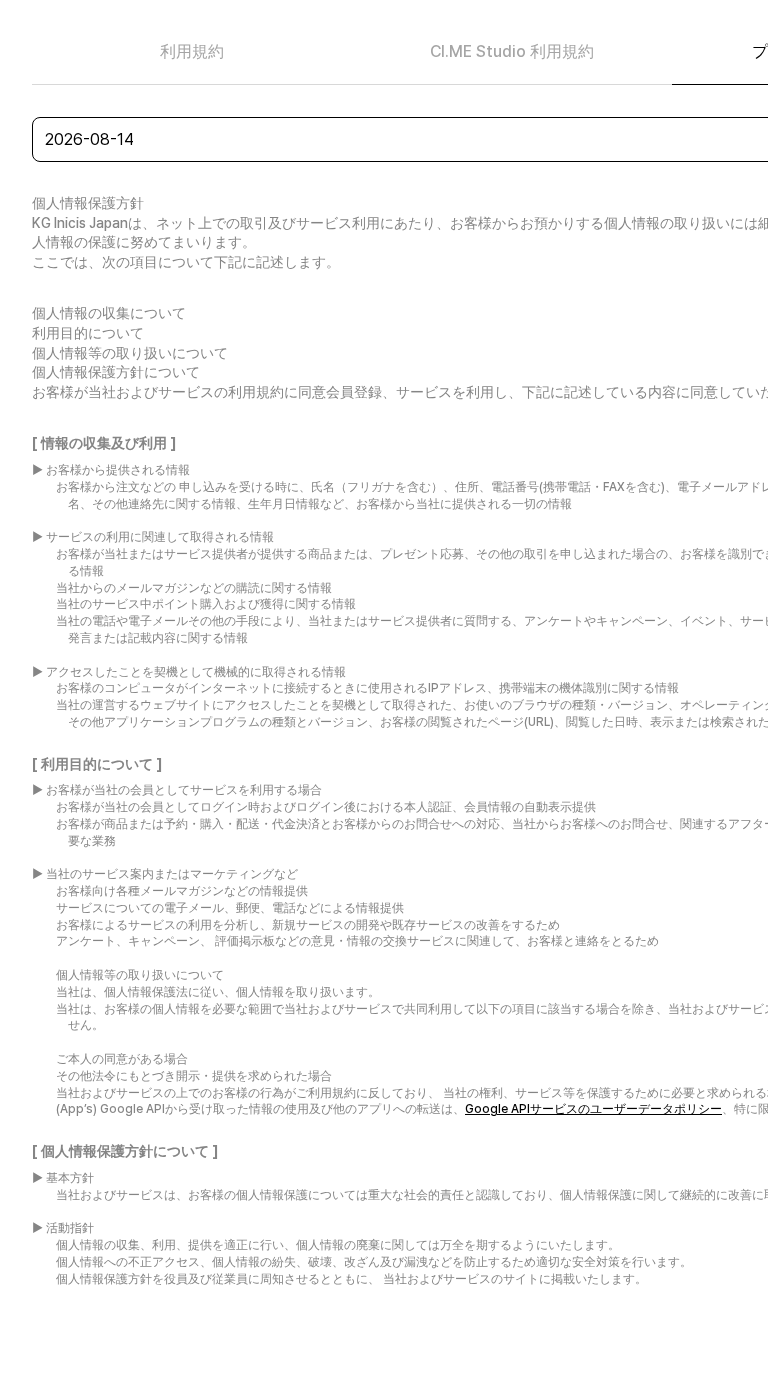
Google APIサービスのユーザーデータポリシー (593, 1109)
